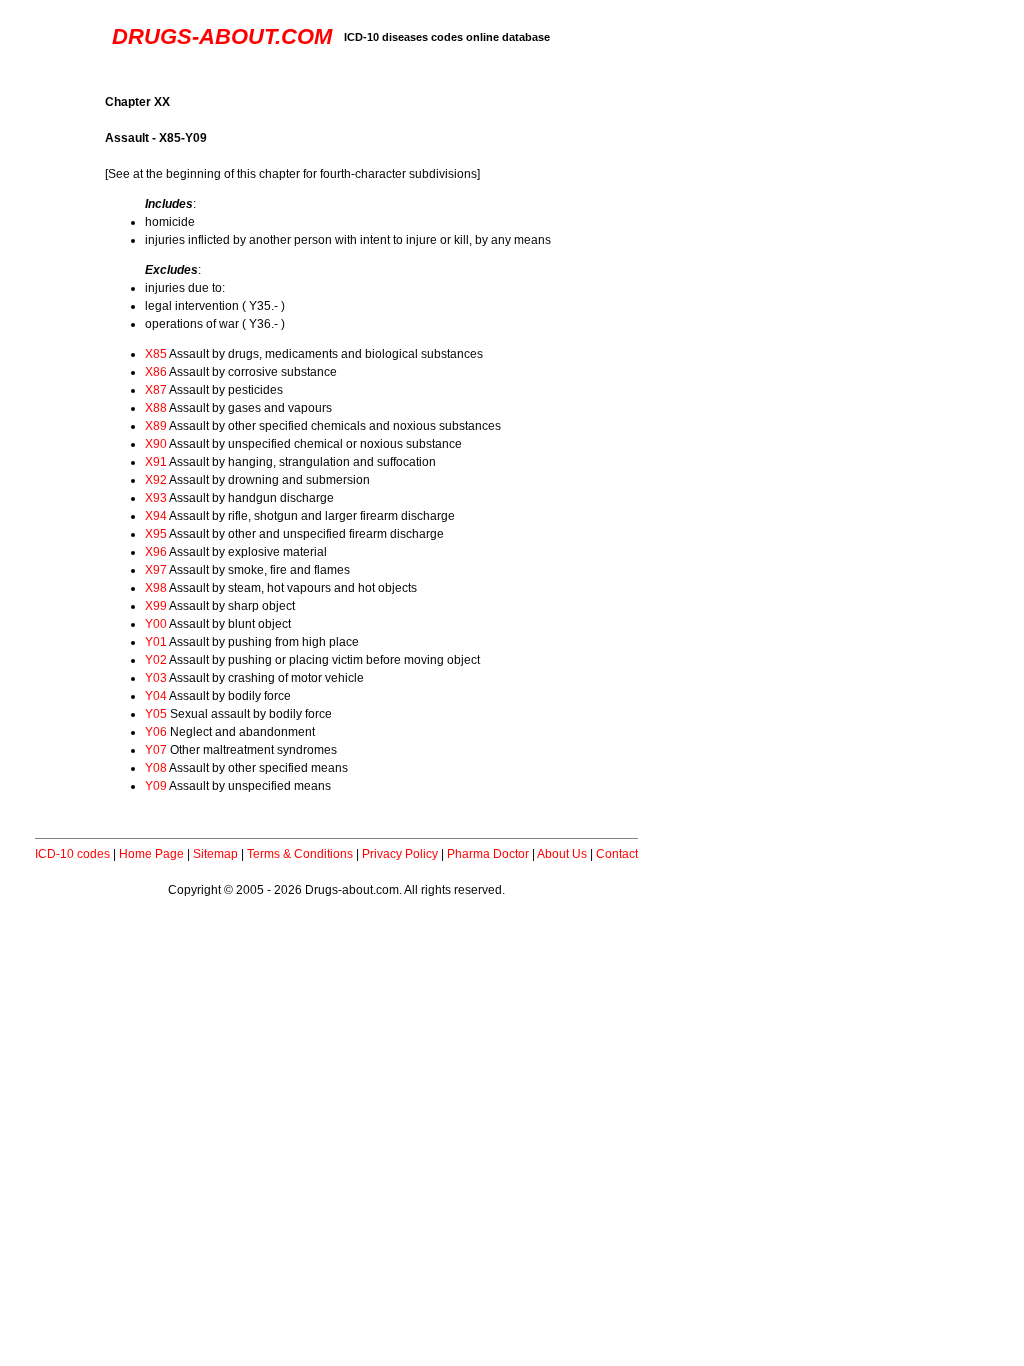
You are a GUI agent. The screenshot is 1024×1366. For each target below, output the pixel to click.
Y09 (156, 786)
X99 (156, 606)
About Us (562, 854)
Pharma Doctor (488, 854)
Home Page (151, 854)
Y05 (156, 714)
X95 (156, 534)
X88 (156, 408)
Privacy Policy (400, 854)
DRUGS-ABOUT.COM (222, 36)
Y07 (156, 750)
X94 (156, 516)
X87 (156, 390)
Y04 (156, 696)
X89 (156, 426)
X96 (156, 552)
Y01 (156, 642)
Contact (617, 854)
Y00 (156, 624)
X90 (156, 444)
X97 (156, 570)
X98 (156, 588)
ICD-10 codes (72, 854)
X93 (156, 498)
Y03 (156, 678)
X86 (156, 372)
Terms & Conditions (300, 854)
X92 (156, 480)
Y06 (156, 732)
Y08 (156, 768)
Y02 (156, 660)
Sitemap (215, 854)
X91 (156, 462)
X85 (156, 354)
